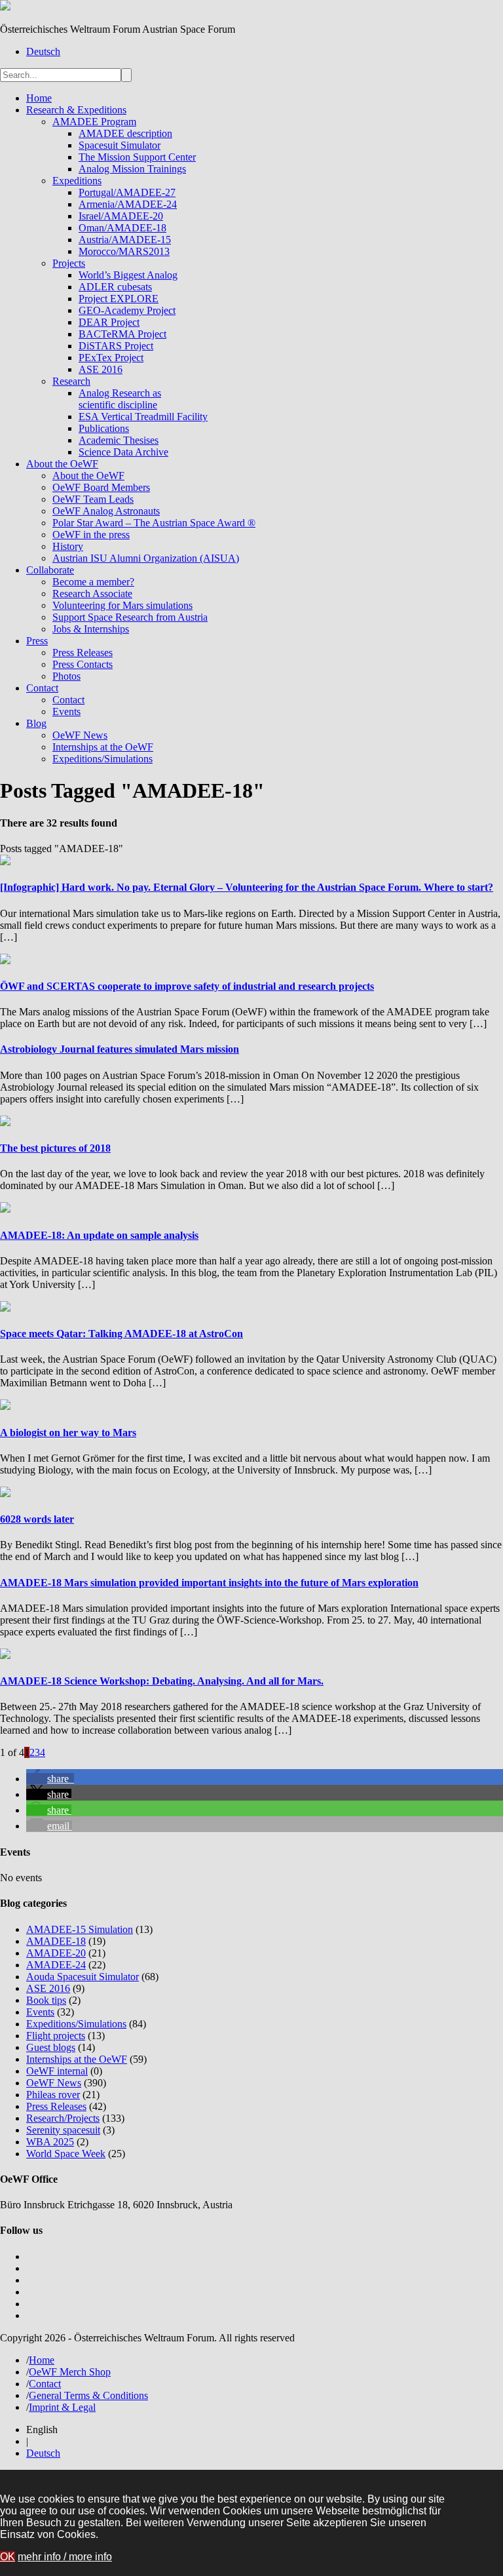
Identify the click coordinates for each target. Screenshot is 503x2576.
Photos (66, 676)
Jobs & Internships (91, 629)
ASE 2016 (101, 369)
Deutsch (43, 51)
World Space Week (66, 2154)
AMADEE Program (94, 122)
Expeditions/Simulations (102, 759)
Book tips (46, 2000)
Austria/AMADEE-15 (125, 240)
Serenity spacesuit (63, 2130)
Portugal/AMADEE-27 (127, 192)
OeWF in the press (91, 535)
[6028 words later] (5, 1493)
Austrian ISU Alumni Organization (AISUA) (146, 558)
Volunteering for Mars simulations (122, 605)
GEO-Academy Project (127, 310)
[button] (50, 1779)
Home (39, 98)
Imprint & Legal (62, 2407)
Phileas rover (53, 2095)
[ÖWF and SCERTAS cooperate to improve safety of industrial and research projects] (5, 961)
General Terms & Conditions (88, 2395)
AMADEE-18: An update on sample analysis (99, 1235)
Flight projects (56, 2036)
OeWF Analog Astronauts (106, 511)
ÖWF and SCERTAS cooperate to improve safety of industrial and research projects (187, 986)
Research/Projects (63, 2118)
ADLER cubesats (115, 287)
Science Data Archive (123, 452)
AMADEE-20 (56, 1953)
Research (71, 381)
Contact (42, 688)
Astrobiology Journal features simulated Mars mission (120, 1049)
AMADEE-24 (56, 1965)
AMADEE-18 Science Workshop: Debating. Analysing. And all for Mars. (162, 1681)
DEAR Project (109, 322)
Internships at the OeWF (103, 747)
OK (8, 2557)
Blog (36, 723)
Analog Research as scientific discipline (120, 399)
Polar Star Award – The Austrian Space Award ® (154, 523)
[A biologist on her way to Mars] (5, 1406)
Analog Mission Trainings (132, 169)
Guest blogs (51, 2047)
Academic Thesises (119, 440)
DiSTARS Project (116, 346)
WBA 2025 (50, 2142)
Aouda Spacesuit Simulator (83, 1977)
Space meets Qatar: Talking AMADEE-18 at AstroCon (121, 1334)
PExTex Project (111, 358)
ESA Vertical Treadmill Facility (143, 417)
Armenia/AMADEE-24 (128, 204)
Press (37, 641)
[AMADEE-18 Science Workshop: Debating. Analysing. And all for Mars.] (5, 1655)
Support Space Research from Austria (130, 617)
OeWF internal (57, 2071)
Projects (69, 263)
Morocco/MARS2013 (124, 251)
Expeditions (77, 181)
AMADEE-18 (56, 1941)
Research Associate (92, 594)
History (68, 546)
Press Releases (83, 653)
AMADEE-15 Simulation (80, 1929)
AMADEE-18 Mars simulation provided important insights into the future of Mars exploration (209, 1583)
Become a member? (93, 582)
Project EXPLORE (119, 299)
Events (66, 712)
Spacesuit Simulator (120, 145)
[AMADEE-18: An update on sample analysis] (5, 1209)
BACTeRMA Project (122, 334)
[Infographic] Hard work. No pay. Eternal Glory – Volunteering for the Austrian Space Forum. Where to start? (247, 887)
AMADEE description (125, 133)
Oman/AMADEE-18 (122, 228)
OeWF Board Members (101, 487)
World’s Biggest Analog (128, 275)
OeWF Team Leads (93, 499)
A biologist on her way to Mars (68, 1433)
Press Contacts (83, 664)
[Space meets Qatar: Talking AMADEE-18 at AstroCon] (5, 1308)
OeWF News (80, 735)
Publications (104, 428)
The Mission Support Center (137, 157)
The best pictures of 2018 (55, 1148)
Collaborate (50, 570)
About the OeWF (62, 464)
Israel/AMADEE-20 (121, 216)
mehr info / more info (65, 2557)
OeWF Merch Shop (70, 2372)
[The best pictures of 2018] (5, 1122)
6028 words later (37, 1519)
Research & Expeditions (76, 110)
